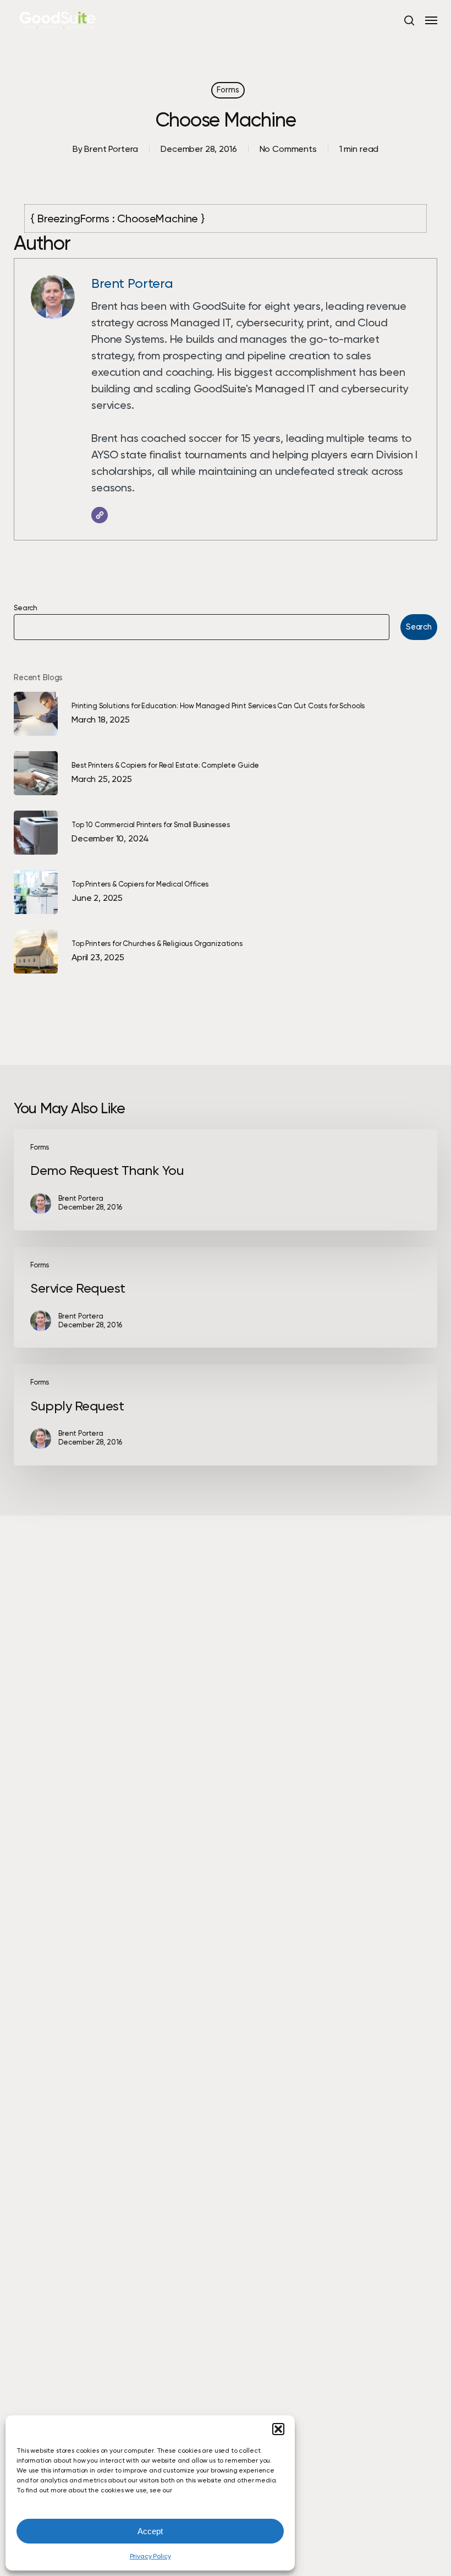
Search (26, 608)
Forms (228, 90)
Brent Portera (111, 149)
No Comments (288, 149)
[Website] (100, 515)
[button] (278, 2429)
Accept (150, 2531)
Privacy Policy (150, 2556)
